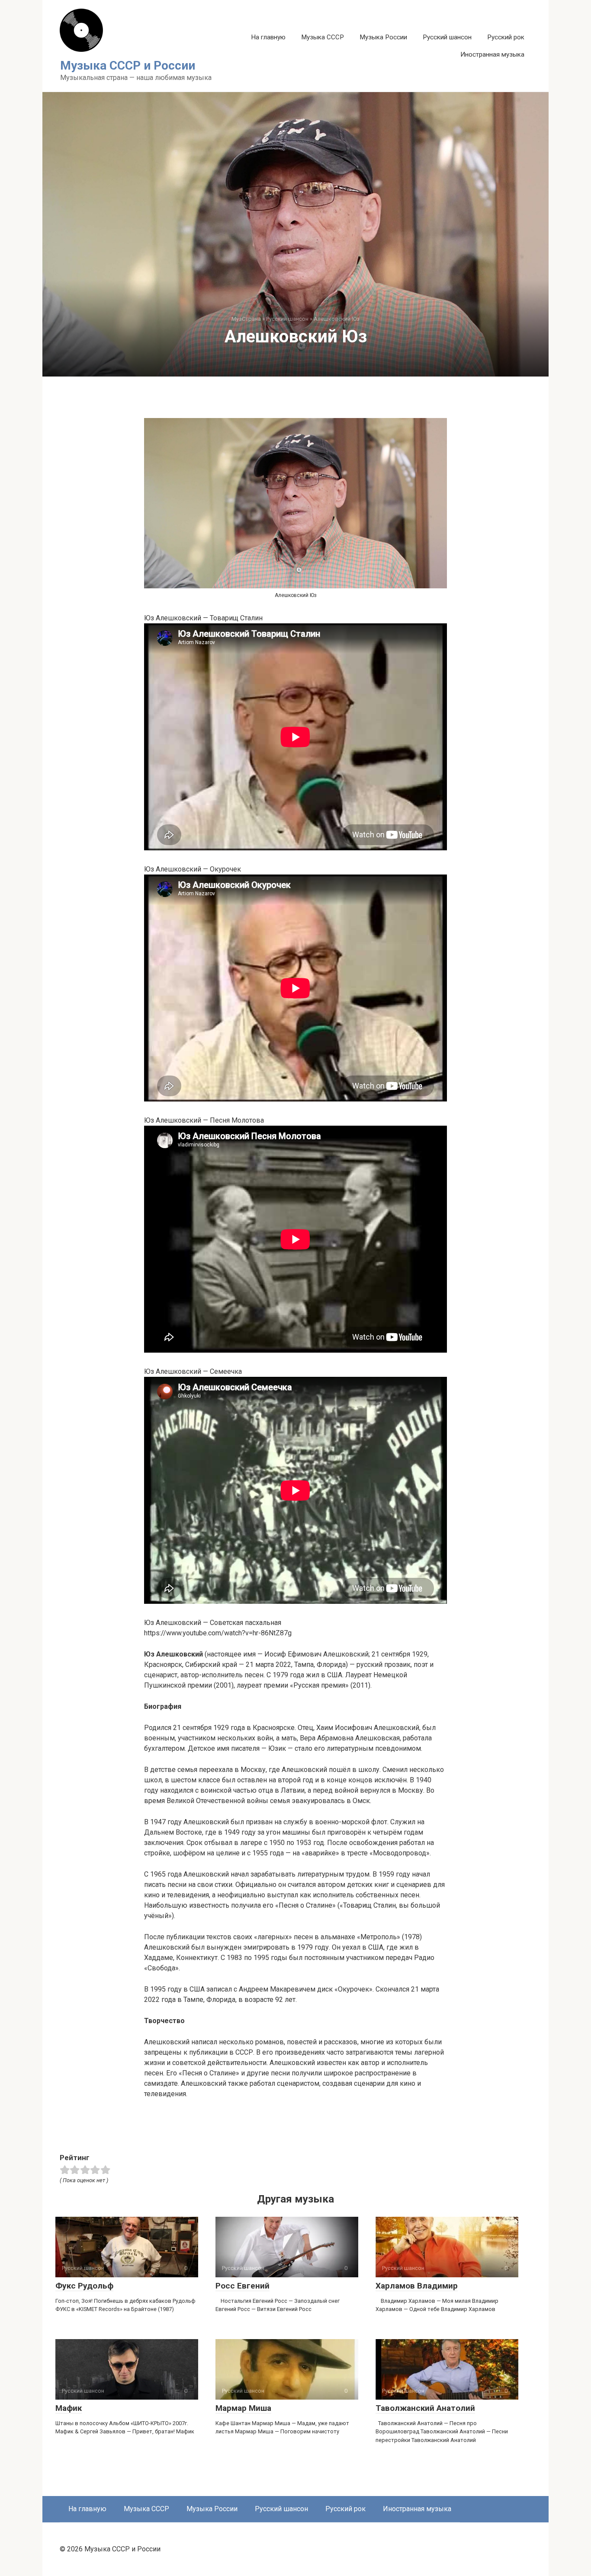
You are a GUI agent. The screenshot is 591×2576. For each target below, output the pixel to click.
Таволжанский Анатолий (425, 2408)
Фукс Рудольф (84, 2286)
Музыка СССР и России (128, 65)
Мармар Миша (243, 2408)
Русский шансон (447, 37)
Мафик (69, 2408)
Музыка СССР (323, 37)
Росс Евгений (243, 2286)
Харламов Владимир (417, 2286)
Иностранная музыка (492, 54)
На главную (268, 37)
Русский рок (506, 37)
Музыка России (383, 37)
